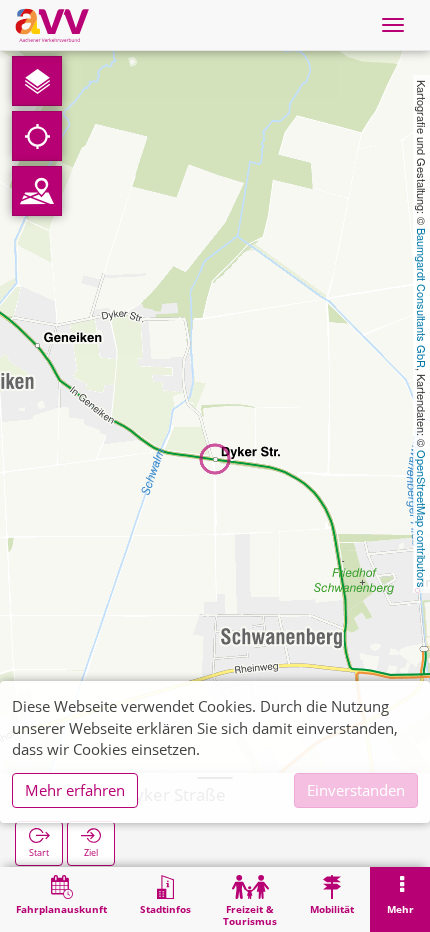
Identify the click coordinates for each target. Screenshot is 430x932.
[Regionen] (37, 191)
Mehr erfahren (75, 790)
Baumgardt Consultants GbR (422, 298)
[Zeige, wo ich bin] (37, 136)
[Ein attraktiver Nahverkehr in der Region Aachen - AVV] (52, 25)
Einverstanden (356, 790)
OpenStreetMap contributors (422, 519)
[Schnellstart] (37, 81)
